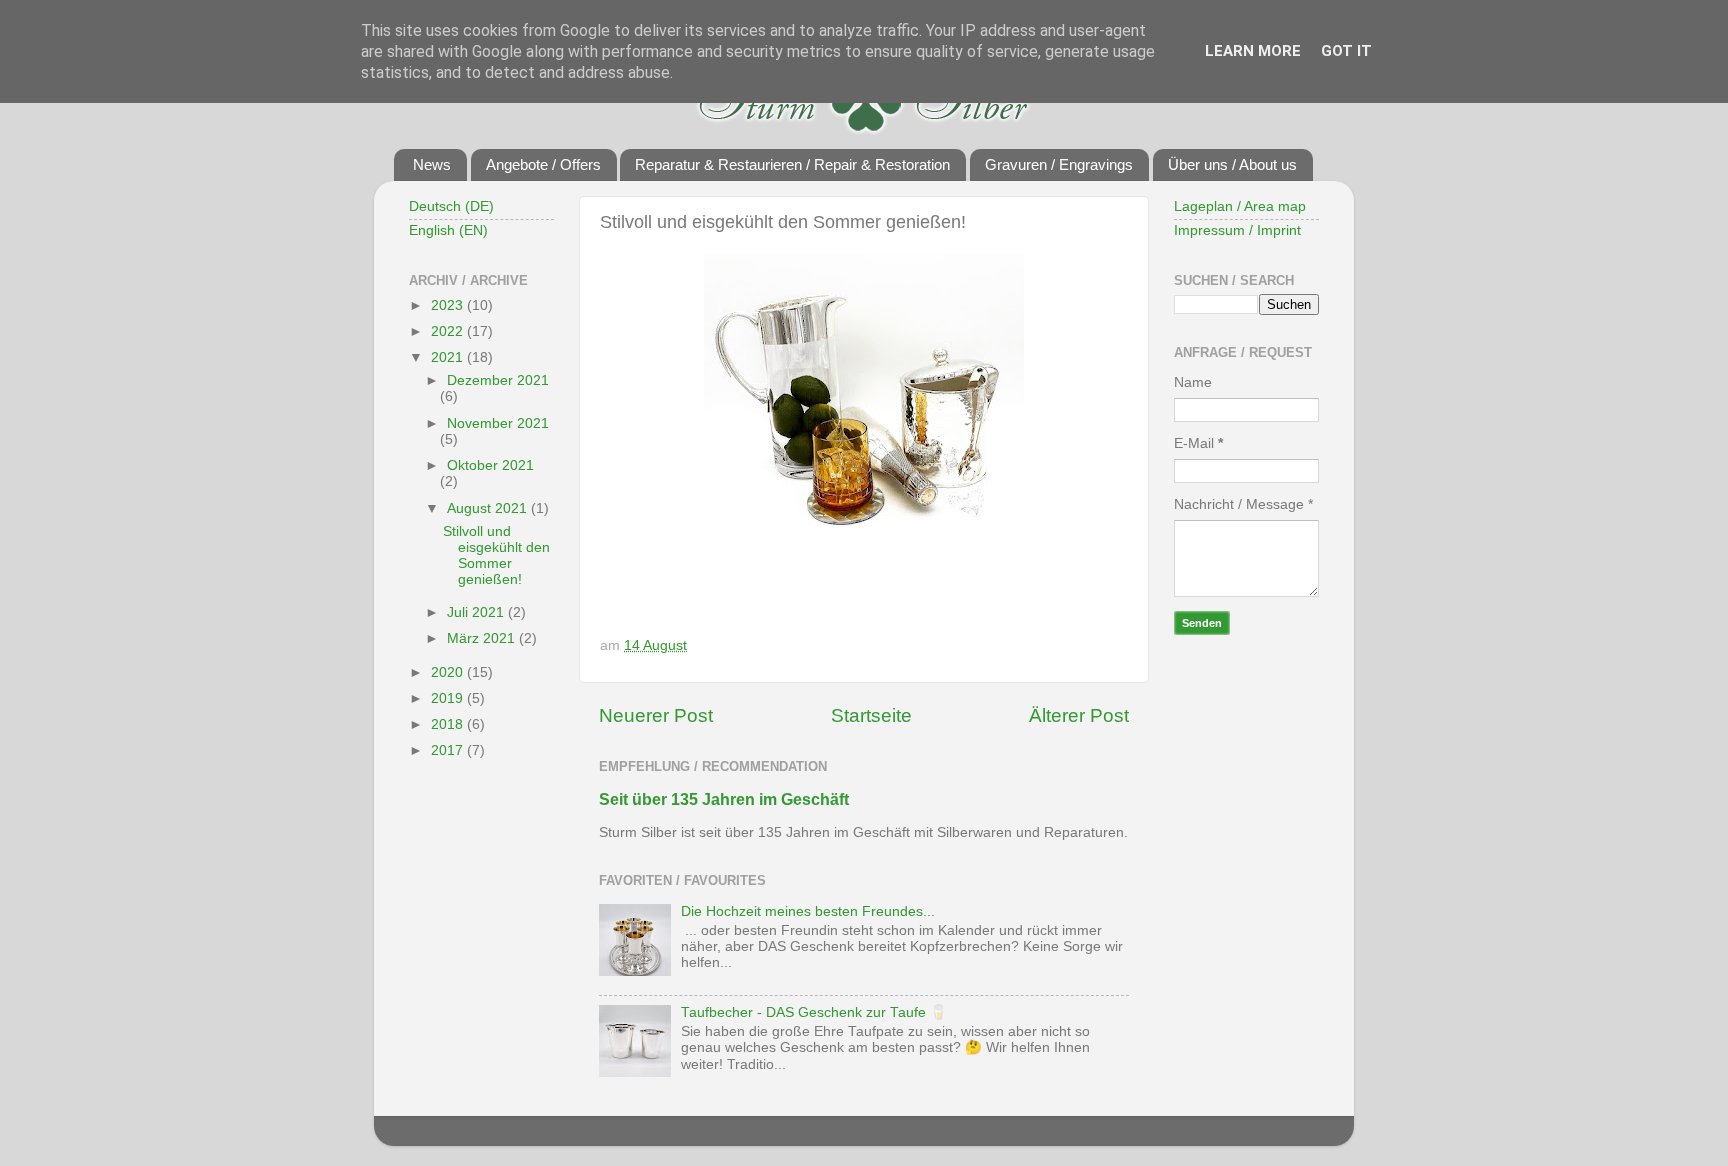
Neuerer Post (656, 715)
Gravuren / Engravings (1059, 164)
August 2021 (489, 508)
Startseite (871, 715)
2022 (449, 331)
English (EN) (448, 230)
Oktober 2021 (490, 465)
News (432, 164)
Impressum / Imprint (1237, 230)
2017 (449, 750)
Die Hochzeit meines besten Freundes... (808, 911)
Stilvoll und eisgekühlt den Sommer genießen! (496, 556)
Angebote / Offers (543, 164)
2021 (449, 357)
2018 (449, 724)
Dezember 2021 (498, 380)
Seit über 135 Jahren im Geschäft (724, 799)
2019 (449, 698)
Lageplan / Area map (1240, 206)
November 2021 (498, 423)
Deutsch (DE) (451, 206)
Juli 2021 (477, 612)
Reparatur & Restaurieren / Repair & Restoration (792, 164)
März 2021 (483, 638)
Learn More (1253, 51)
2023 (449, 305)
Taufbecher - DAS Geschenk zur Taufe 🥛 (814, 1012)
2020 (449, 672)
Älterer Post (1079, 715)
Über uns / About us (1232, 164)
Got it (1346, 51)
